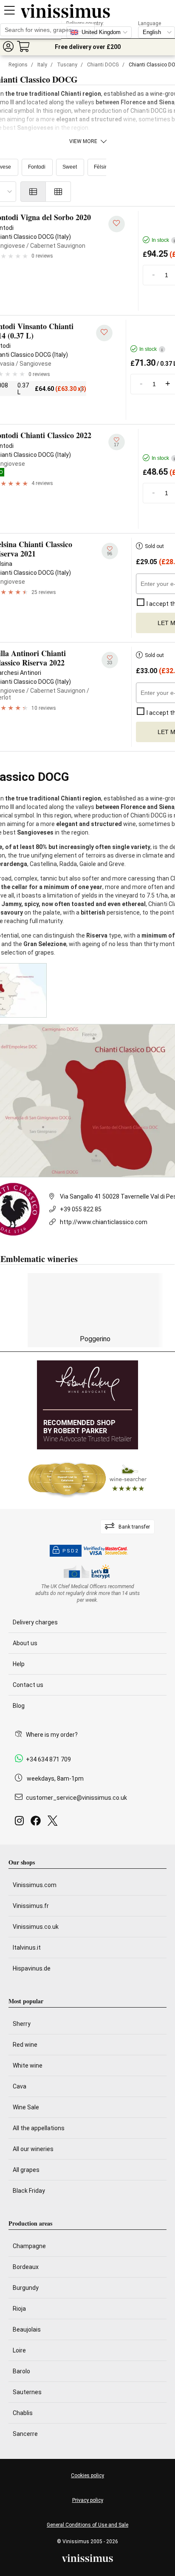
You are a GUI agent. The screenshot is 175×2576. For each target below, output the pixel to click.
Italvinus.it (27, 1948)
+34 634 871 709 (48, 1759)
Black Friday (29, 2191)
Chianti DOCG (103, 65)
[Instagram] (21, 1823)
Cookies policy (87, 2476)
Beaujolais (27, 2329)
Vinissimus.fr (31, 1906)
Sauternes (27, 2392)
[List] (33, 192)
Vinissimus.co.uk (36, 1927)
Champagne (29, 2246)
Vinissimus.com (35, 1885)
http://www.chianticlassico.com (104, 1222)
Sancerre (25, 2434)
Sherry (22, 2024)
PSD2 (71, 1551)
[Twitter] (54, 1823)
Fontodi (37, 167)
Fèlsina (102, 167)
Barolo (21, 2371)
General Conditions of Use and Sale (87, 2525)
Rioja (19, 2309)
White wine (28, 2065)
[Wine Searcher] (87, 1479)
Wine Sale (26, 2107)
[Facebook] (37, 1823)
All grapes (26, 2170)
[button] (8, 46)
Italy (42, 65)
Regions (18, 65)
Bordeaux (26, 2267)
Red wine (25, 2045)
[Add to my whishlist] (117, 224)
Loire (19, 2350)
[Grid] (58, 192)
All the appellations (39, 2128)
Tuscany (67, 65)
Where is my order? (52, 1735)
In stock (151, 349)
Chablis (23, 2413)
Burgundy (26, 2288)
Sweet (70, 167)
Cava (20, 2086)
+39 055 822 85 (81, 1209)
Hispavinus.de (32, 1968)
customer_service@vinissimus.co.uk (76, 1798)
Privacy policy (88, 2500)
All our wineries (33, 2149)
